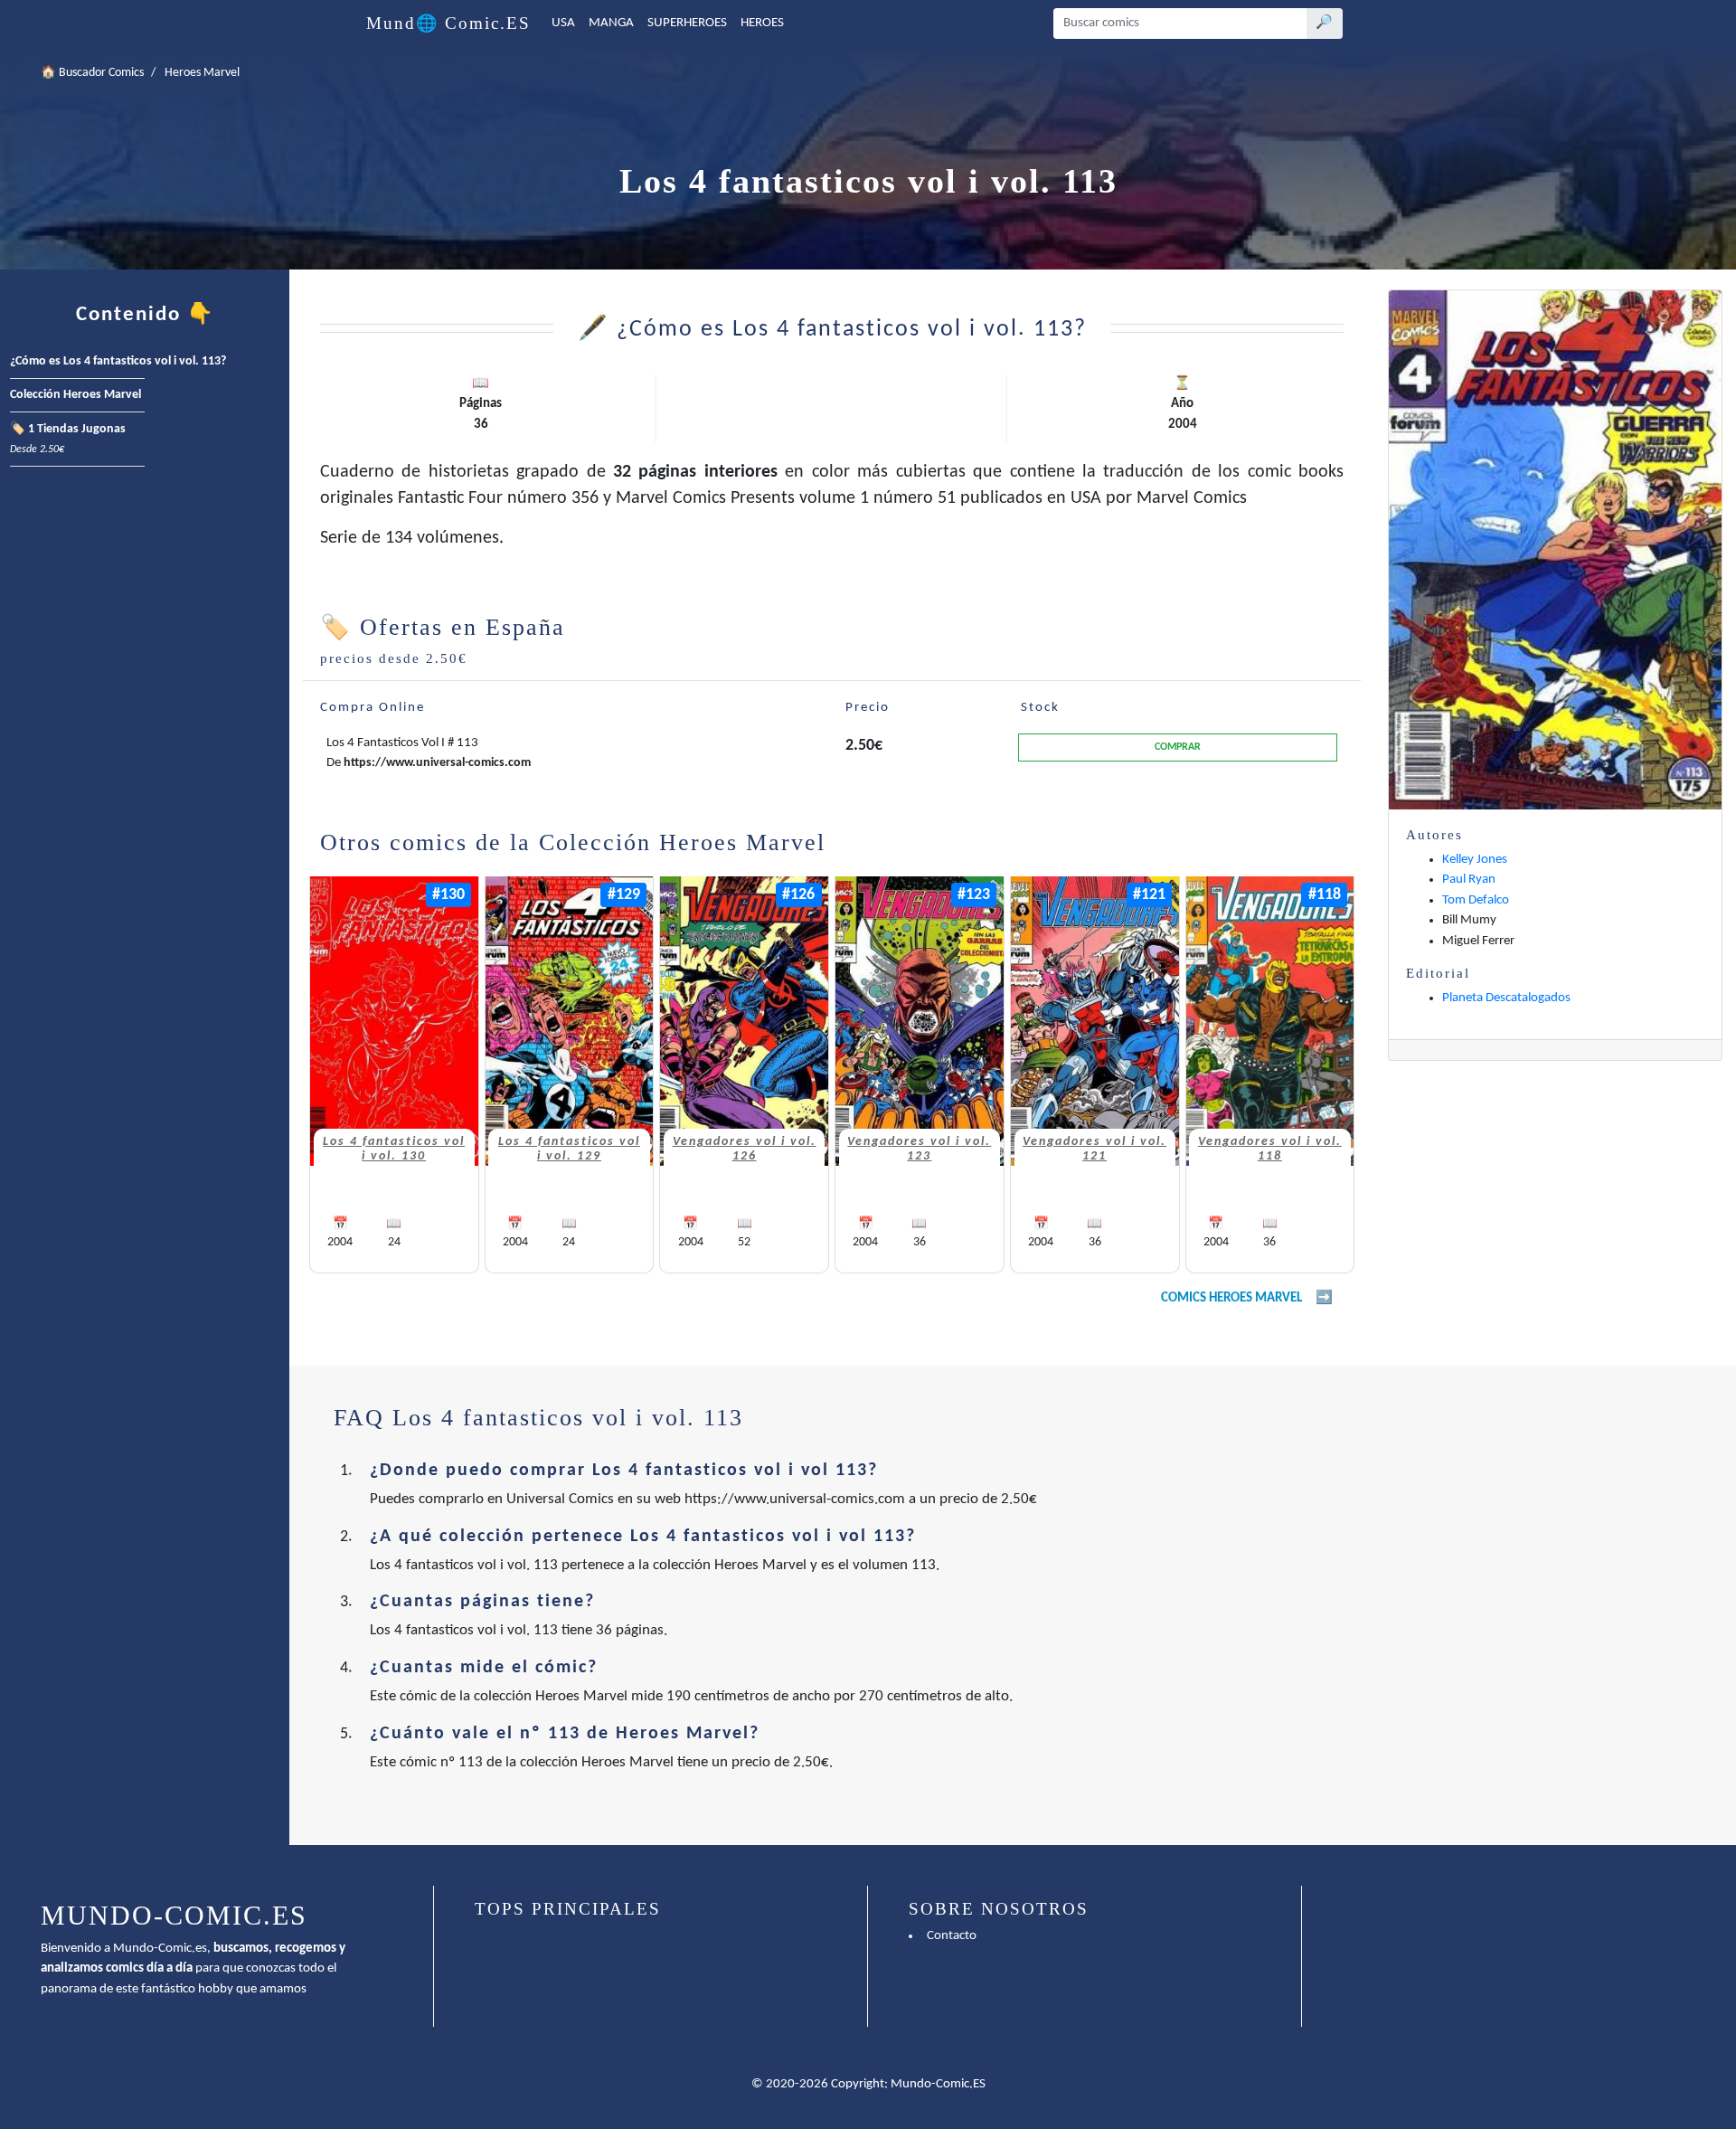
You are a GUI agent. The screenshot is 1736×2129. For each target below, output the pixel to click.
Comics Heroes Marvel (1231, 1298)
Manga (611, 23)
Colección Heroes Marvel (75, 395)
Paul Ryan (1469, 880)
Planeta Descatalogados (1506, 998)
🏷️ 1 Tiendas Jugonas (68, 440)
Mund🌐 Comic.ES (448, 23)
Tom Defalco (1476, 900)
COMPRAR (1178, 747)
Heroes (762, 23)
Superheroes (687, 23)
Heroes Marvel (202, 73)
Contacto (952, 1936)
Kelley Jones (1475, 860)
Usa (563, 23)
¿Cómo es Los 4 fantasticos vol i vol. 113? (118, 361)
